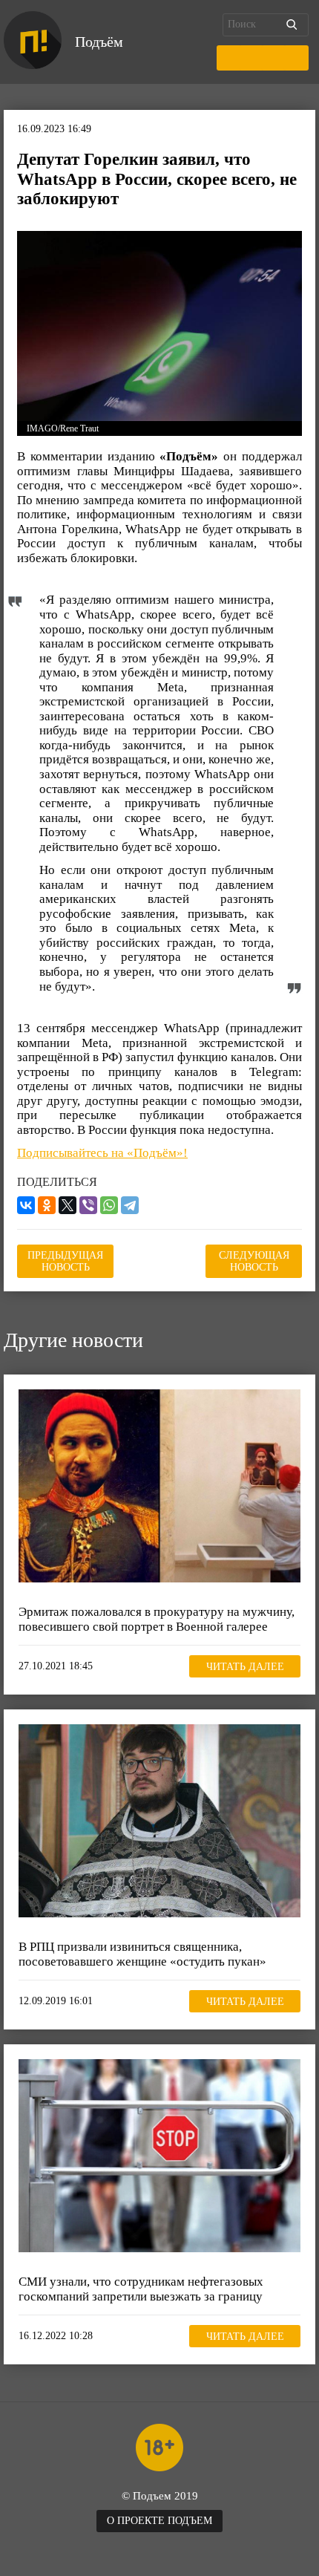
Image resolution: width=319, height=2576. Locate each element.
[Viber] (88, 1205)
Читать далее (245, 1667)
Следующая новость (254, 1261)
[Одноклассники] (47, 1205)
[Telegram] (130, 1205)
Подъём (99, 42)
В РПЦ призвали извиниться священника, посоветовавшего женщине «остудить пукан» (142, 1954)
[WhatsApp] (109, 1205)
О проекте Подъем (159, 2521)
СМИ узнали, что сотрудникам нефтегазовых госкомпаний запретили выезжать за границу (141, 2289)
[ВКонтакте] (26, 1205)
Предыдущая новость (65, 1261)
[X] (68, 1205)
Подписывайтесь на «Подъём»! (102, 1153)
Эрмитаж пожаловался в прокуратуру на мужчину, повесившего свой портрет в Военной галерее (157, 1619)
